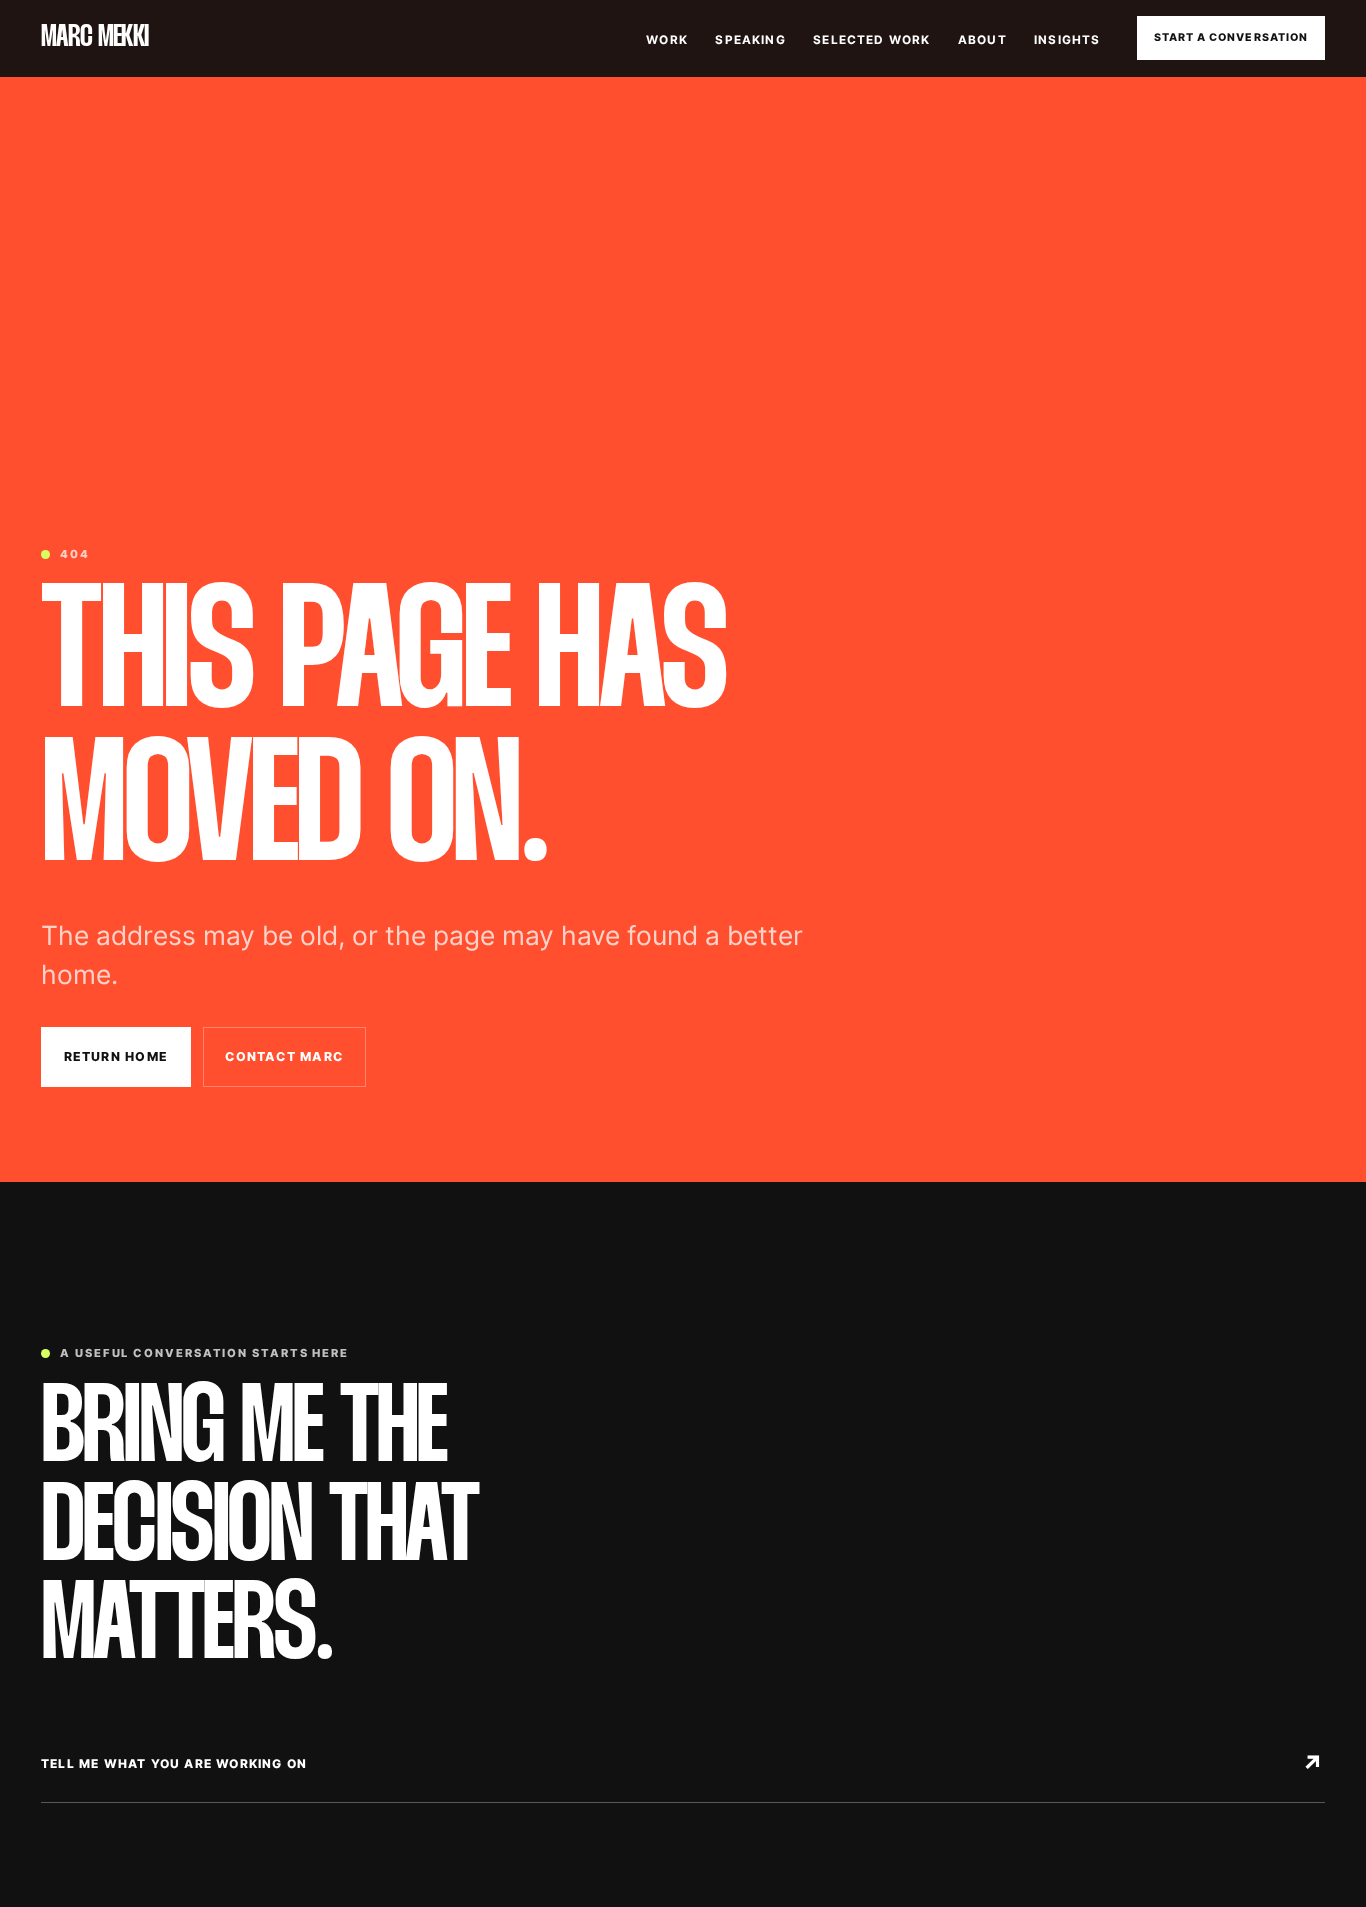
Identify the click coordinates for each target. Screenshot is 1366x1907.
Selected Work (871, 40)
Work (667, 40)
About (982, 40)
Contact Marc (284, 1056)
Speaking (750, 40)
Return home (116, 1056)
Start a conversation (1231, 37)
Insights (1067, 40)
